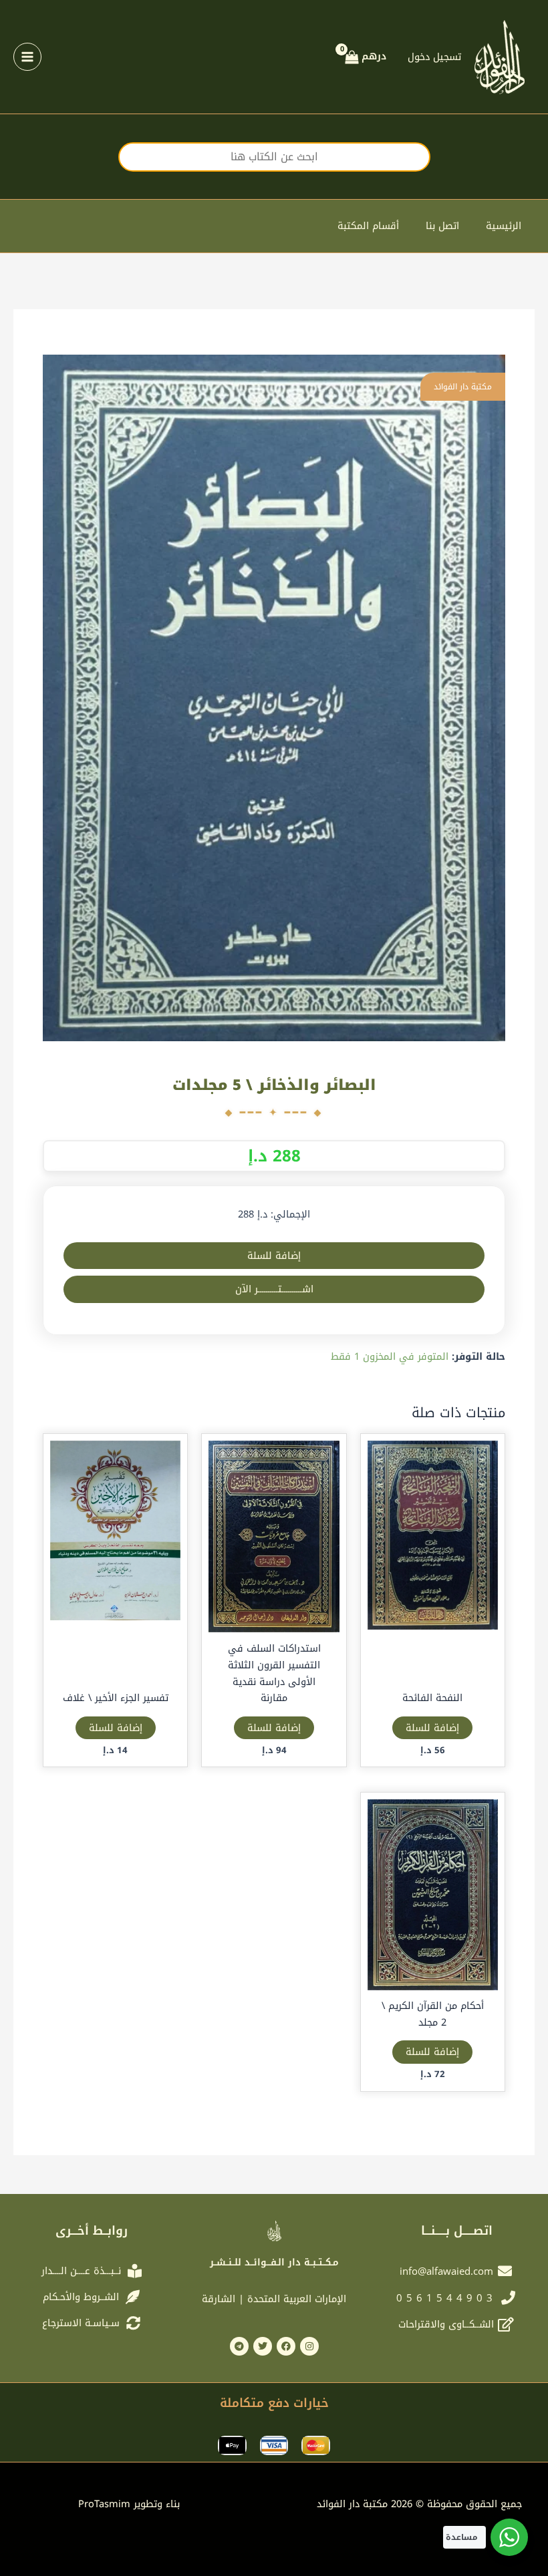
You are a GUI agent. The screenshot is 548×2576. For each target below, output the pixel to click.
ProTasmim (129, 2504)
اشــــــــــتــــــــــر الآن (274, 1289)
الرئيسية (504, 226)
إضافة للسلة (274, 1256)
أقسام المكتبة (368, 226)
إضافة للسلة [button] (432, 1728)
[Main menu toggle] (27, 57)
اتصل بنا (442, 226)
